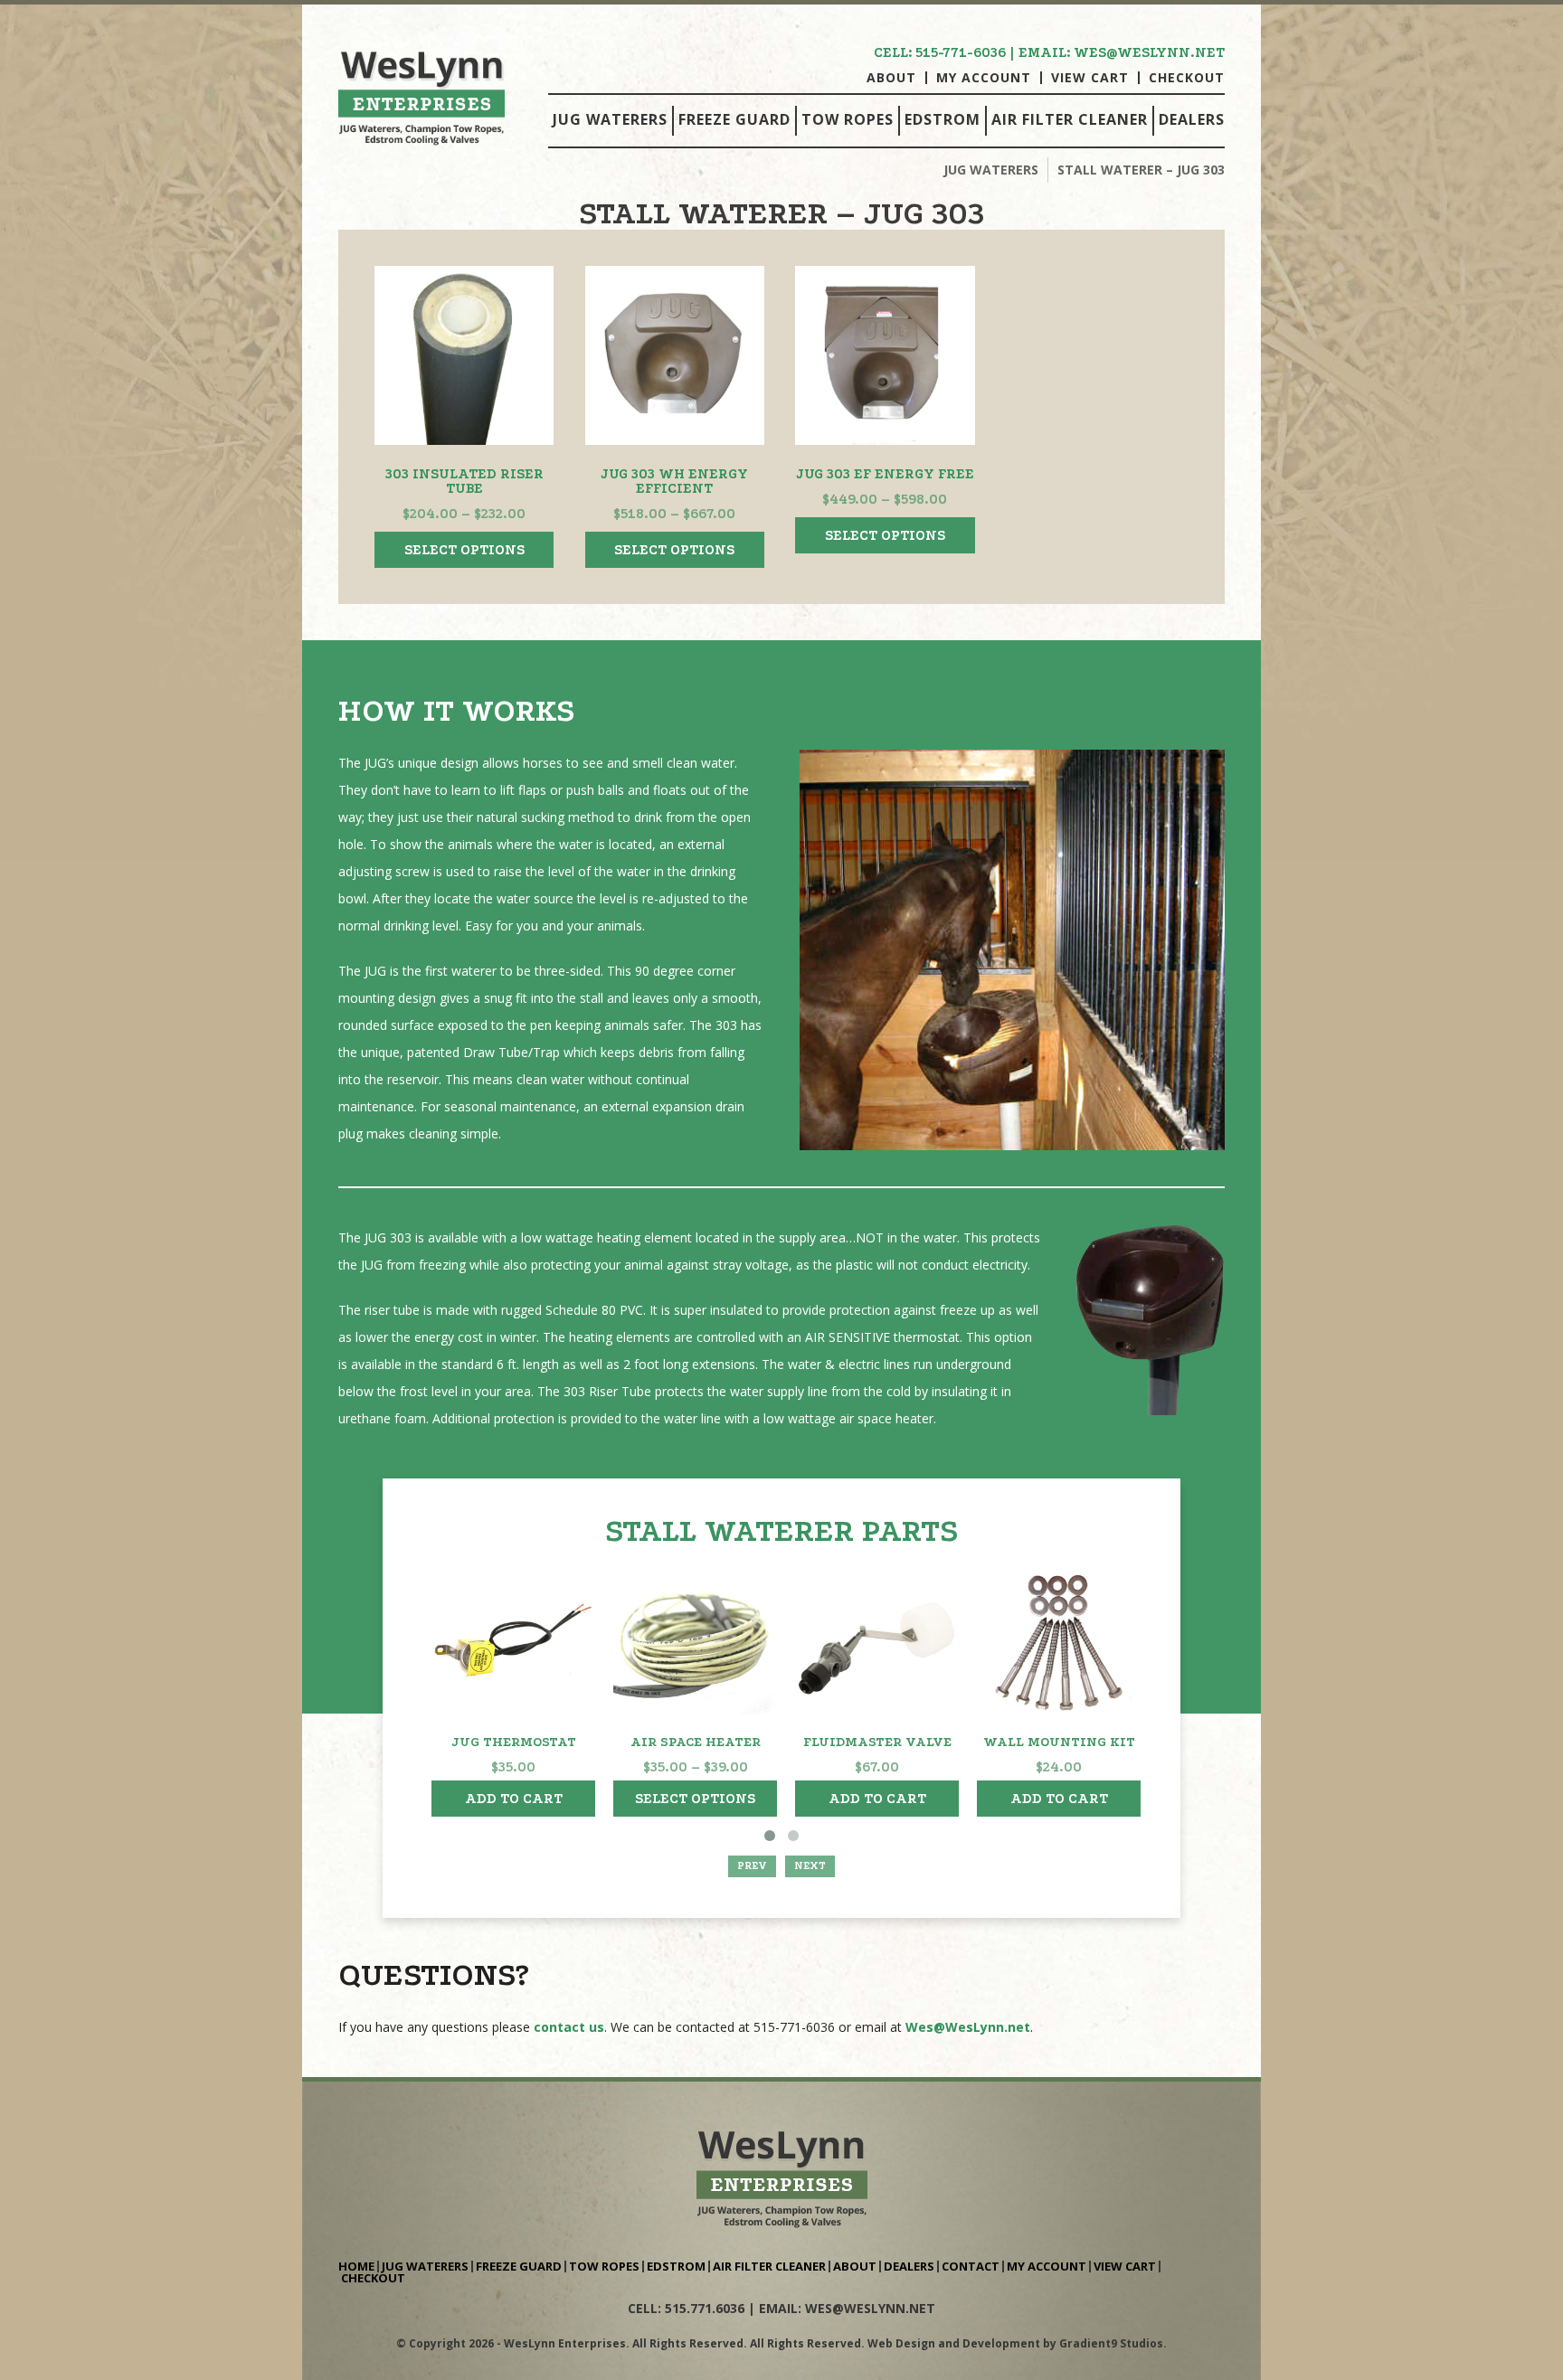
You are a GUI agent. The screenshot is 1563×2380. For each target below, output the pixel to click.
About (891, 78)
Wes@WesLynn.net (968, 2027)
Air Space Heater (696, 1742)
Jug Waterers (610, 119)
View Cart (1090, 78)
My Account (984, 78)
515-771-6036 (961, 52)
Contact (971, 2267)
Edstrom (943, 119)
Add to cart (514, 1799)
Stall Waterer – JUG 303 (1141, 170)
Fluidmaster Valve (877, 1742)
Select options (464, 550)
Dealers (1192, 119)
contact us (569, 2027)
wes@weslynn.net (1149, 52)
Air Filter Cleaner (1070, 119)
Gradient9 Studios (1111, 2343)
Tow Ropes (848, 119)
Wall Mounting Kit (1059, 1742)
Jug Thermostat (514, 1742)
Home (356, 2267)
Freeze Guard (734, 119)
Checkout (1187, 78)
